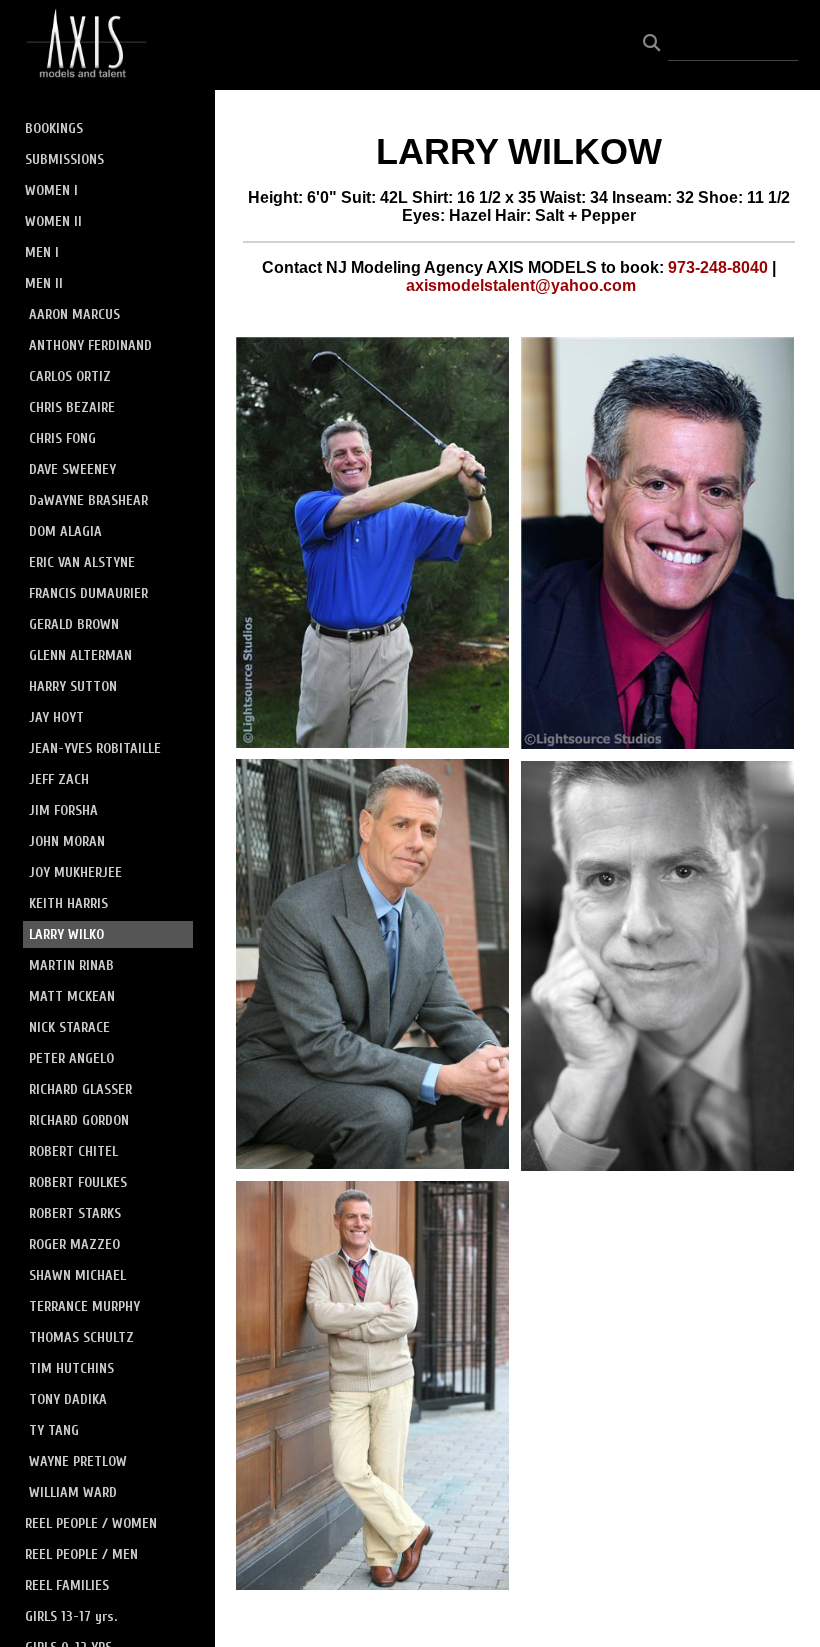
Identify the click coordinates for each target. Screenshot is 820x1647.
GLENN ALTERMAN (80, 655)
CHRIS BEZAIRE (72, 407)
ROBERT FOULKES (78, 1182)
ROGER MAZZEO (74, 1244)
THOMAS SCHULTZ (81, 1337)
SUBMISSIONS (64, 159)
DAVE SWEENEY (72, 469)
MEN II (44, 283)
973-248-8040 (718, 267)
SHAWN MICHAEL (77, 1275)
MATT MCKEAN (72, 996)
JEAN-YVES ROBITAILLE (95, 748)
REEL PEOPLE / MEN (81, 1554)
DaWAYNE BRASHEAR (88, 500)
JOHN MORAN (67, 841)
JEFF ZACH (59, 779)
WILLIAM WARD (73, 1492)
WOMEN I (51, 190)
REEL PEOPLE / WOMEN (91, 1523)
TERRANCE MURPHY (84, 1306)
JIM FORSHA (63, 810)
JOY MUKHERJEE (75, 872)
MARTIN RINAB (71, 965)
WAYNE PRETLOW (78, 1461)
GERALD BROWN (74, 624)
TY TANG (54, 1430)
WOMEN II (53, 221)
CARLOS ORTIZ (70, 376)
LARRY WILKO (66, 934)
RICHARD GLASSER (80, 1089)
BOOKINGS (54, 128)
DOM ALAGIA (65, 531)
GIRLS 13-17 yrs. (71, 1616)
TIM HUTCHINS (71, 1368)
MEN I (42, 252)
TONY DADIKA (68, 1399)
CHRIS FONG (62, 438)
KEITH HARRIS (68, 903)
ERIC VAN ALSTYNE (82, 562)
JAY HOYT (56, 717)
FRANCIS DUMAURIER (88, 593)
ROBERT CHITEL (73, 1151)
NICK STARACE (69, 1027)
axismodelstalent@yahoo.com (521, 285)
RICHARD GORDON (79, 1120)
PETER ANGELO (71, 1058)
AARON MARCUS (74, 314)
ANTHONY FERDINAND (90, 345)
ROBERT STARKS (75, 1213)
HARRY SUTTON (73, 686)
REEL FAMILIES (67, 1585)
